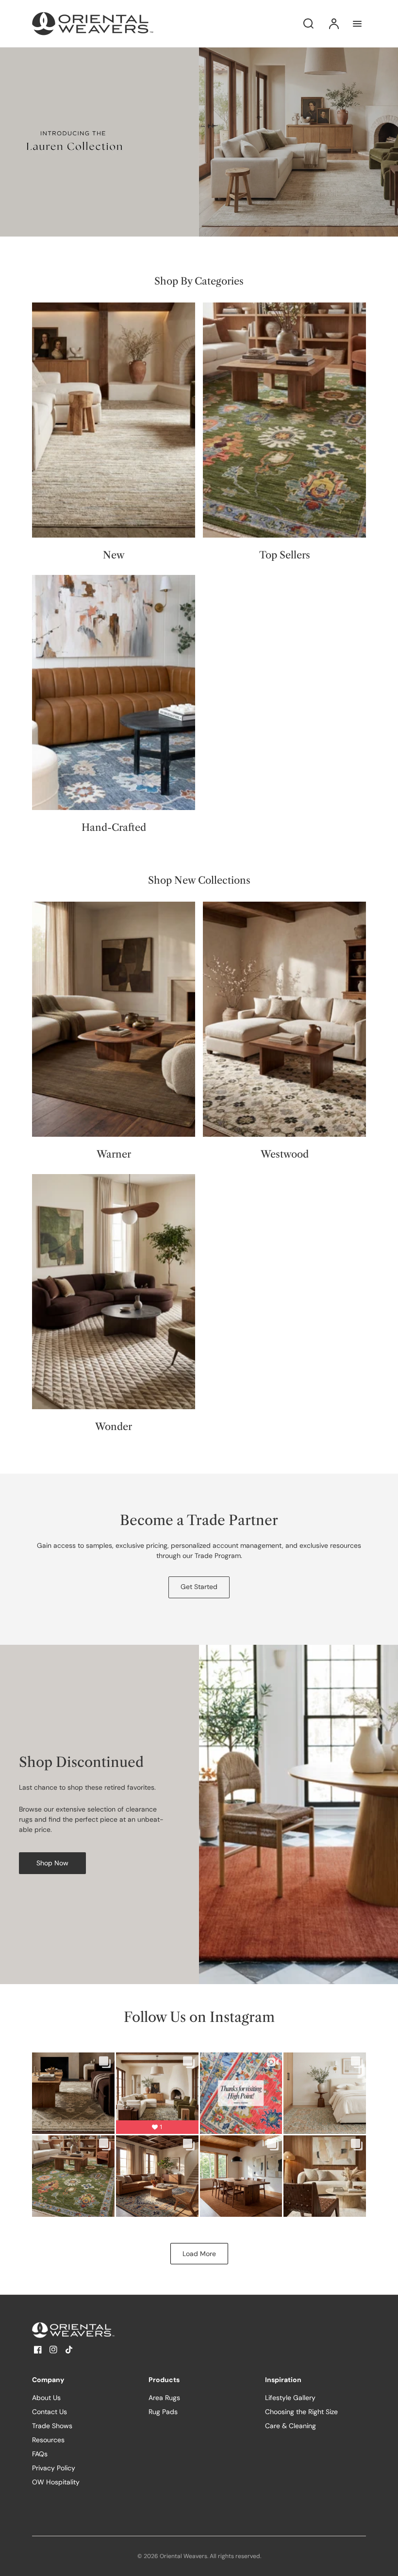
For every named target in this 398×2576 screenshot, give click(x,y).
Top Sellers (285, 555)
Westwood (285, 1154)
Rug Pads (163, 2412)
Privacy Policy (54, 2468)
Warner (114, 1154)
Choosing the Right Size (301, 2412)
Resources (48, 2440)
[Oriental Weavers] (93, 2330)
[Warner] (114, 1019)
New (114, 555)
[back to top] (382, 2560)
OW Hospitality (56, 2482)
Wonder (114, 1427)
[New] (114, 420)
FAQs (40, 2454)
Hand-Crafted (114, 827)
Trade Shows (52, 2426)
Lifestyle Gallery (290, 2398)
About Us (46, 2398)
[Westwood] (284, 1019)
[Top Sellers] (284, 420)
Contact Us (50, 2412)
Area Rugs (164, 2398)
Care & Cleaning (290, 2426)
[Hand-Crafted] (114, 692)
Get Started (199, 1587)
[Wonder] (114, 1292)
